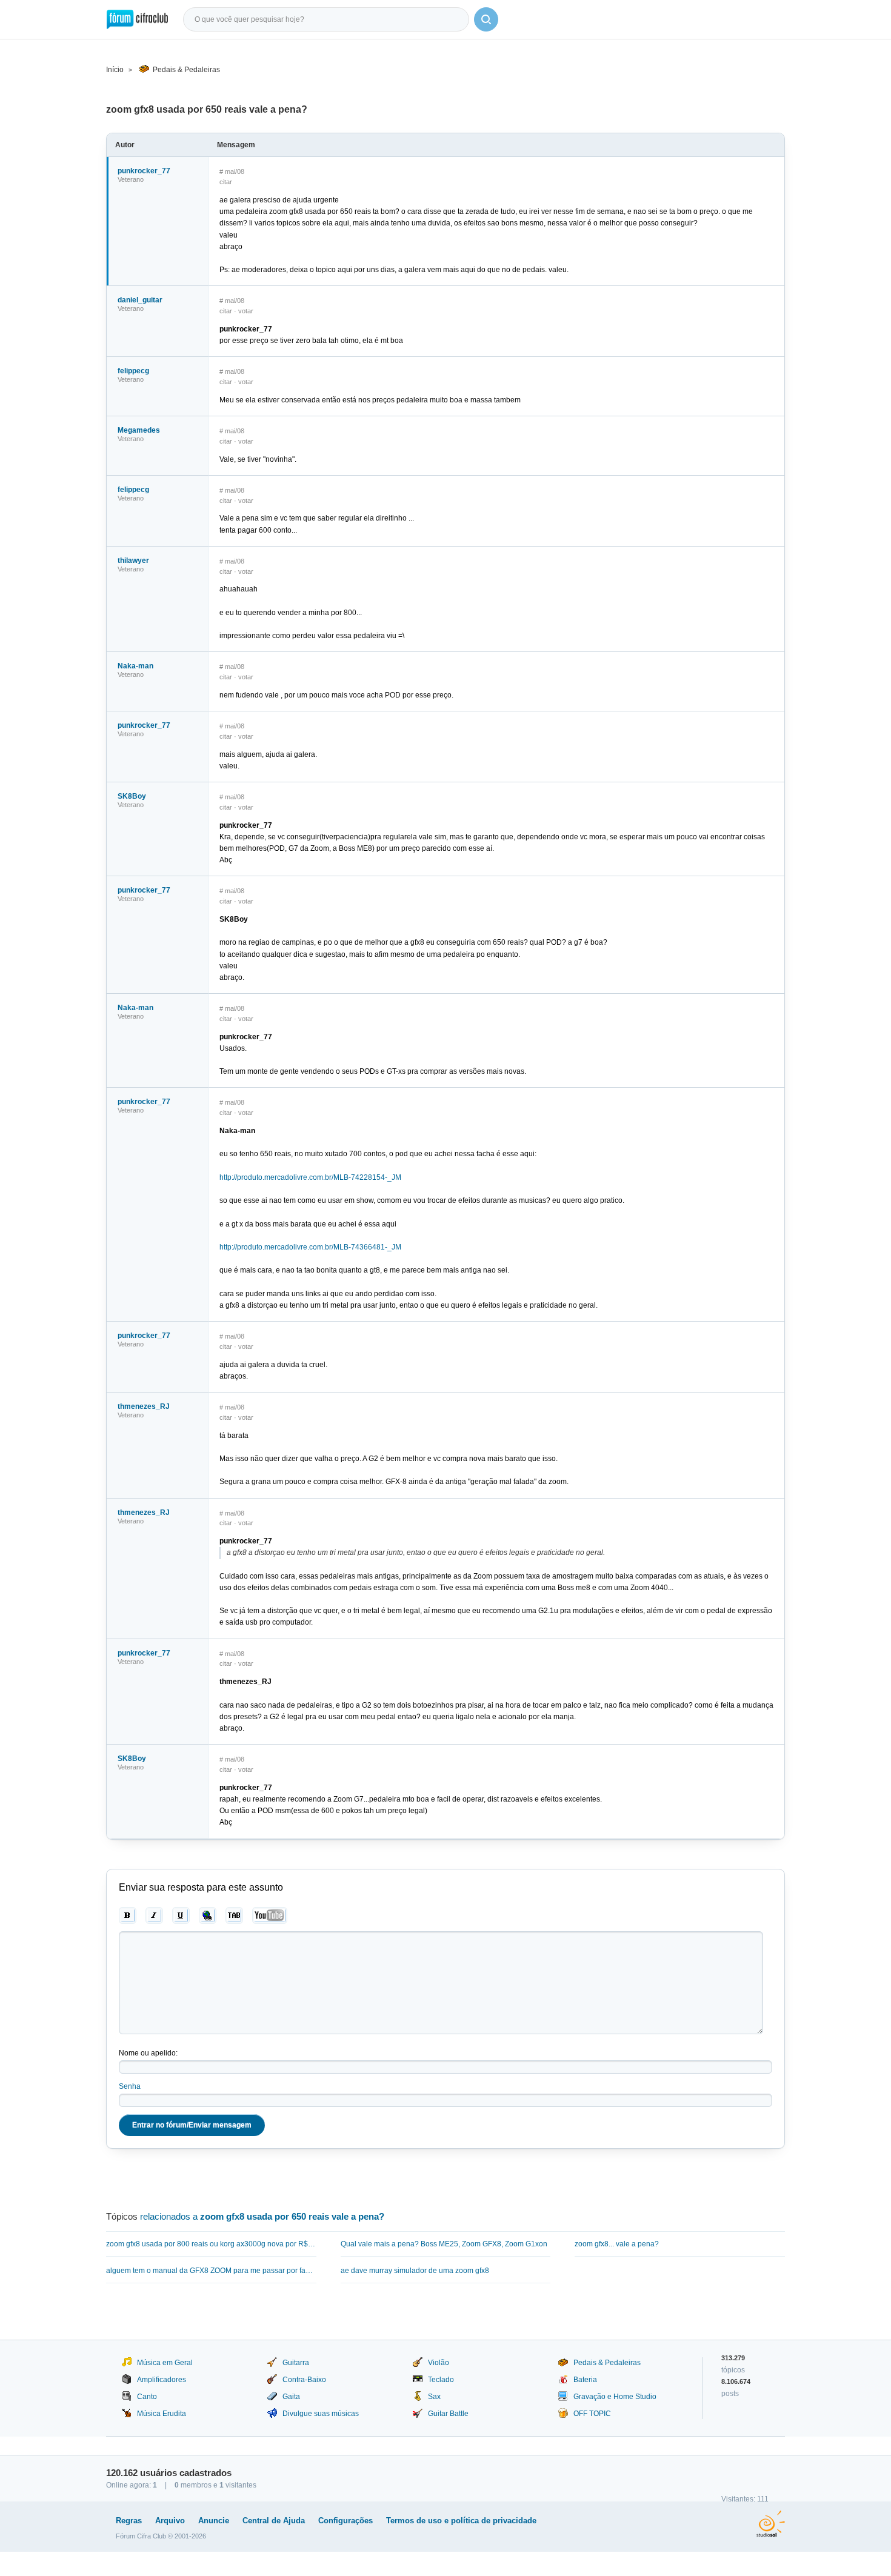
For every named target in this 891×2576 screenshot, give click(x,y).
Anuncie (214, 2521)
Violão (439, 2363)
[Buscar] (486, 19)
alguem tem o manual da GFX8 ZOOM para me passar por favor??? (211, 2271)
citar (226, 182)
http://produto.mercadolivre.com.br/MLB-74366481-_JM (310, 1247)
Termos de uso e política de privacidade (461, 2521)
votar (246, 311)
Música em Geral (165, 2363)
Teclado (441, 2380)
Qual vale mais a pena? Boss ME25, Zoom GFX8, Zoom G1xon (444, 2244)
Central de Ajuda (274, 2521)
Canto (147, 2397)
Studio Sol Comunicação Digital (771, 2524)
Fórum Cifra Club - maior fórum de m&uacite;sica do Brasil (137, 19)
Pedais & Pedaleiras (186, 70)
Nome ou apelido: (148, 2053)
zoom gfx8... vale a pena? (617, 2244)
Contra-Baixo (304, 2380)
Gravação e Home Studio (615, 2397)
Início (115, 70)
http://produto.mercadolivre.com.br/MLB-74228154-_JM (310, 1177)
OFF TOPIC (592, 2414)
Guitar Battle (448, 2414)
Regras (129, 2521)
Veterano (131, 179)
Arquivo (170, 2521)
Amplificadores (162, 2380)
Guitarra (296, 2363)
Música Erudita (162, 2414)
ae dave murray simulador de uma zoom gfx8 (415, 2271)
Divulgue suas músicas (321, 2414)
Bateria (585, 2380)
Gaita (291, 2397)
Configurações (345, 2521)
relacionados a (262, 2216)
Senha (130, 2086)
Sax (434, 2397)
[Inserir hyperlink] (208, 1915)
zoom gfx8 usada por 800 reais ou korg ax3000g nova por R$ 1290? (211, 2244)
